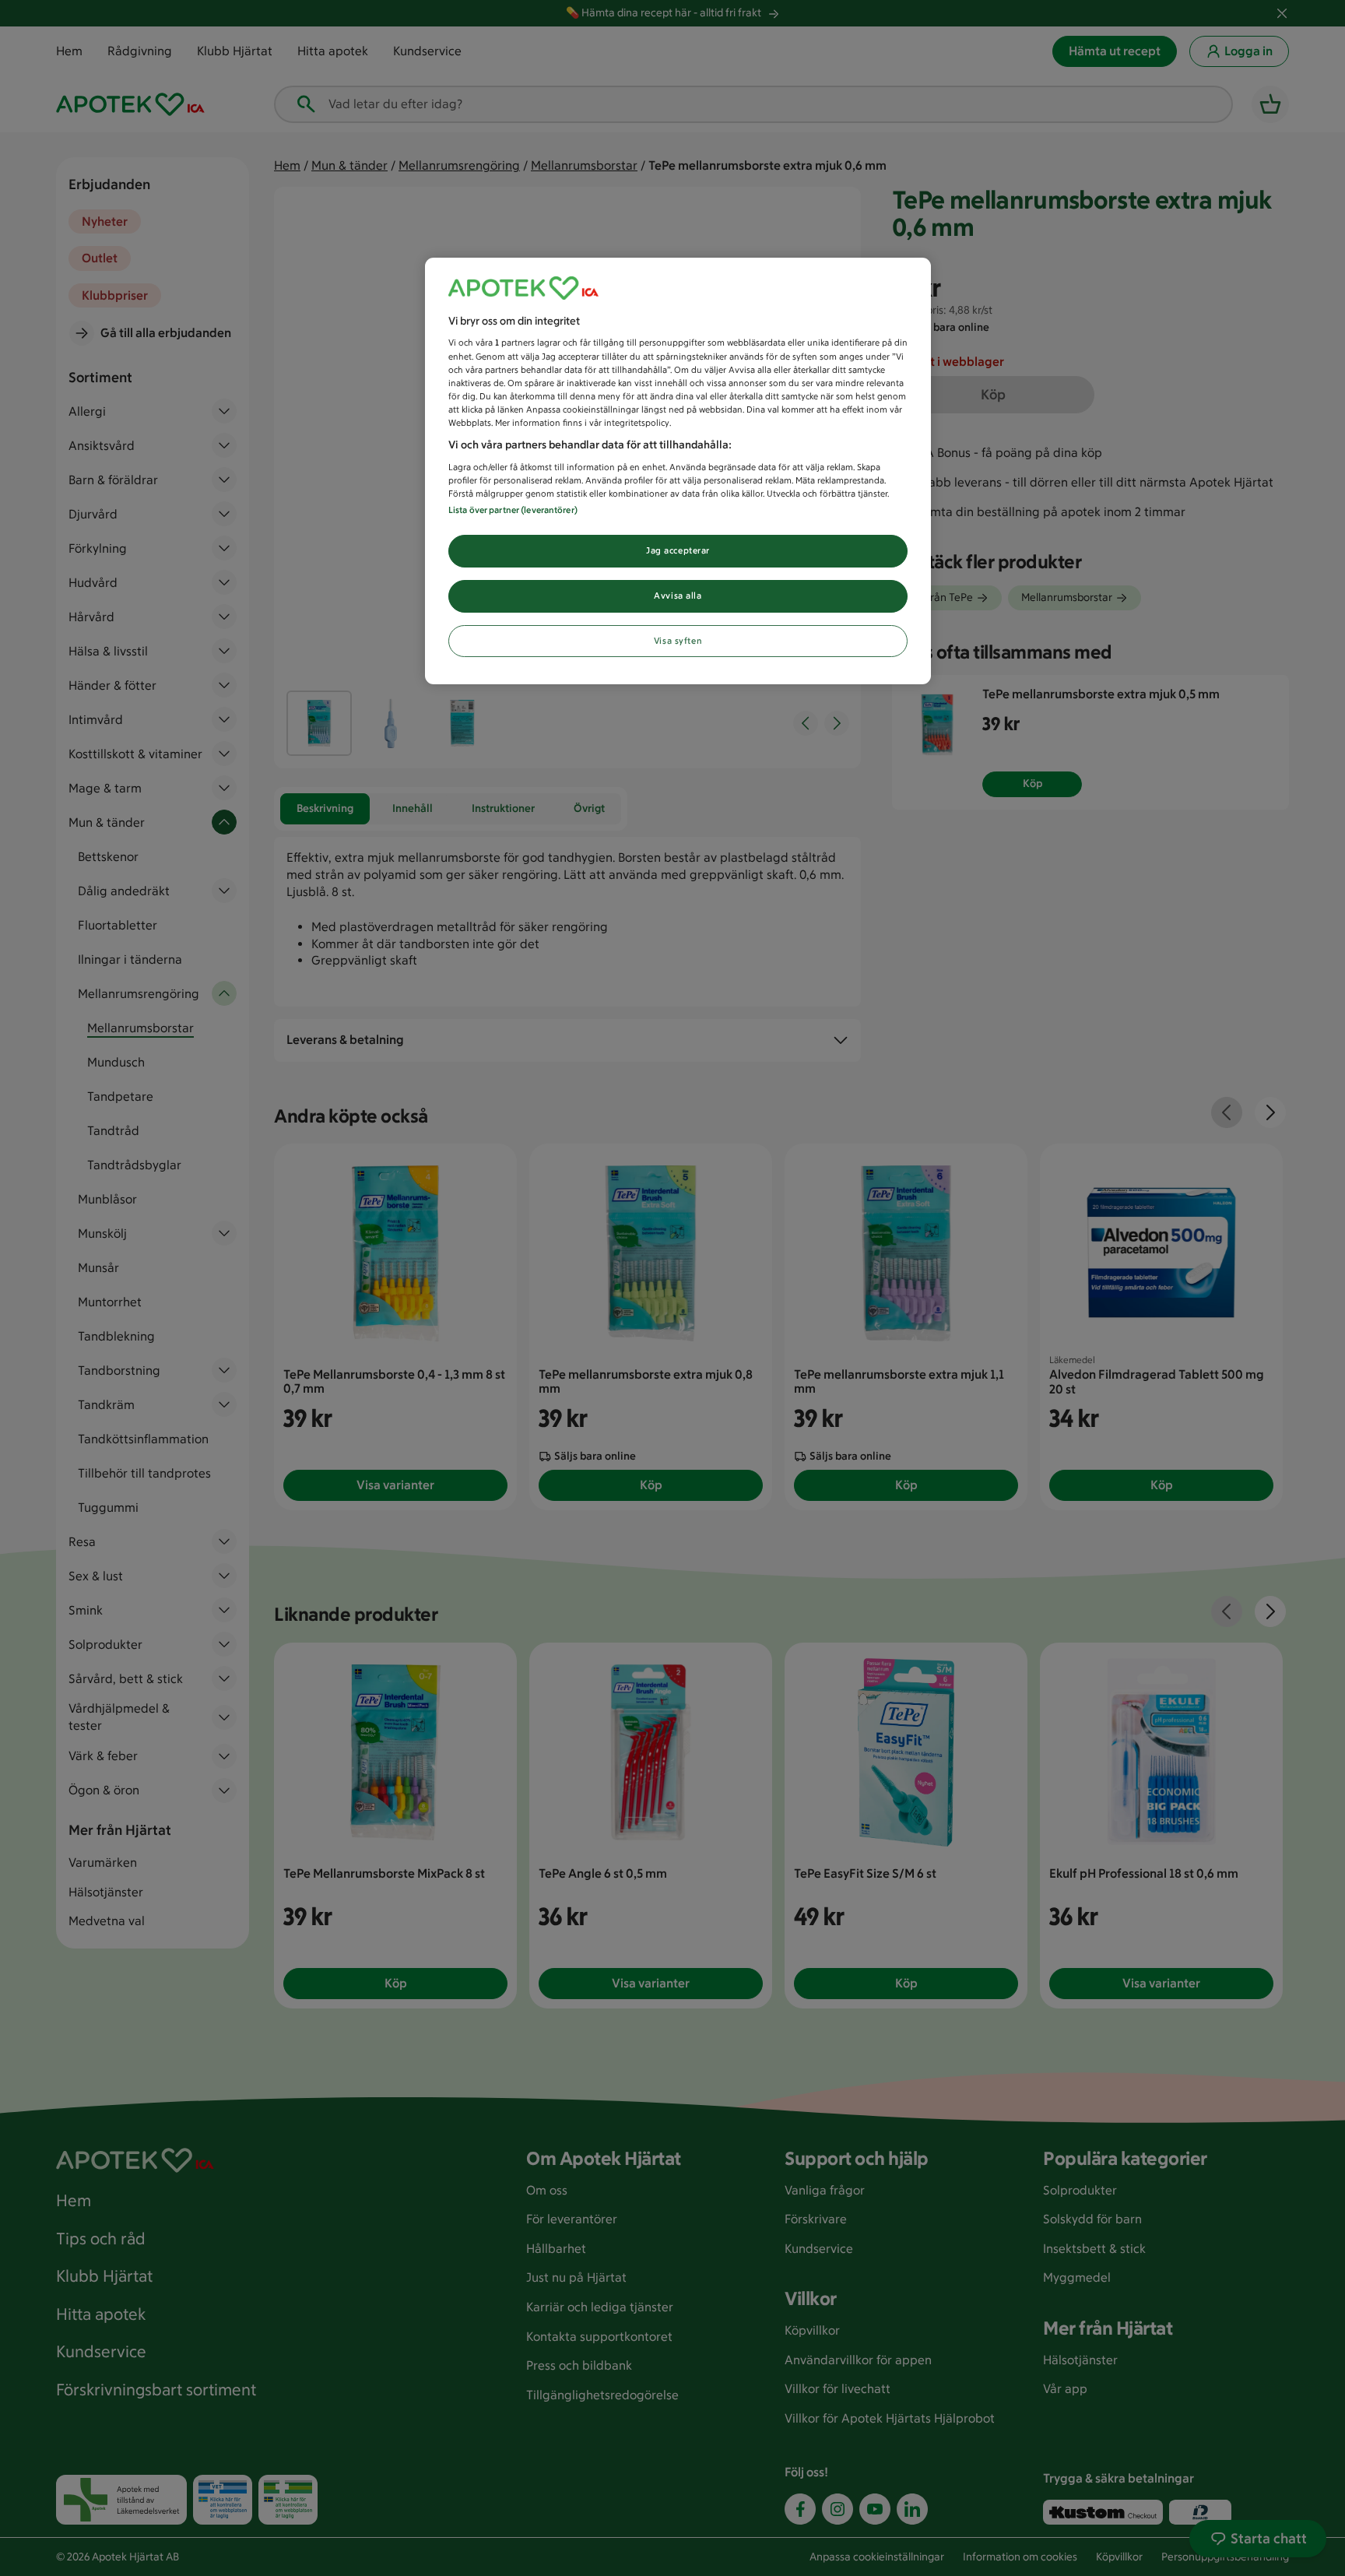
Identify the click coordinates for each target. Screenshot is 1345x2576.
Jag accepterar (678, 550)
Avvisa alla (678, 596)
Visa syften (678, 641)
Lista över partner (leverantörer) (513, 510)
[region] (678, 471)
